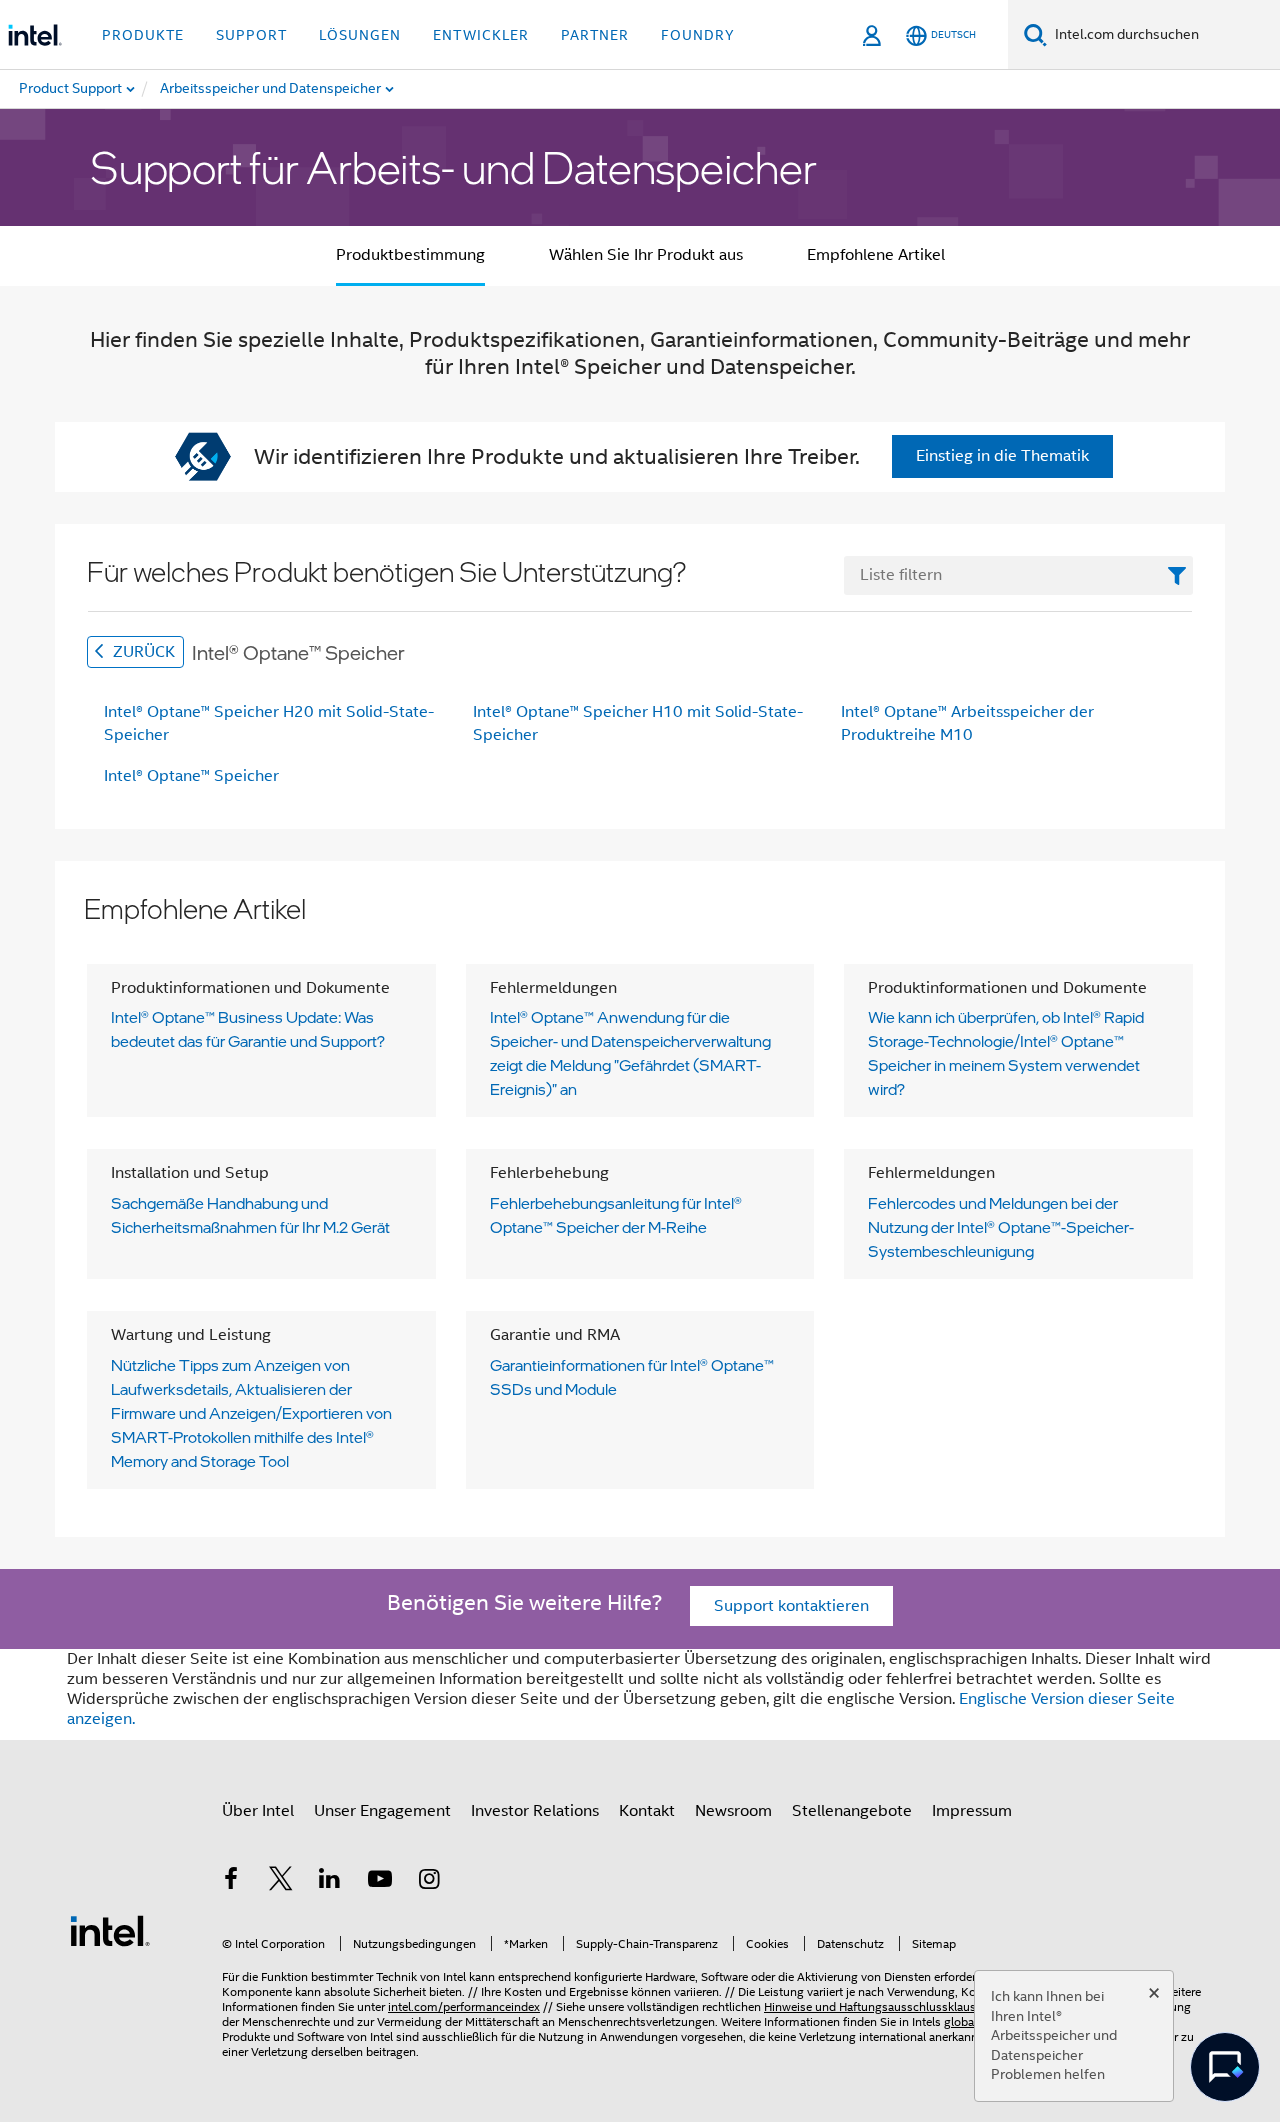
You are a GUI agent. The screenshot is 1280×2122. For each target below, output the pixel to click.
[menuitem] (271, 89)
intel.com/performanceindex (464, 2006)
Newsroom (733, 1811)
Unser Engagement (382, 1811)
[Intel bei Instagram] (429, 1882)
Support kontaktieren (791, 1606)
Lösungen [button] (360, 35)
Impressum (972, 1811)
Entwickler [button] (481, 35)
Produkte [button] (143, 35)
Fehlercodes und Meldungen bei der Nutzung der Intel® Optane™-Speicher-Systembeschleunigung (1001, 1227)
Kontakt (647, 1811)
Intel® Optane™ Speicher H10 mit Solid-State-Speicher (638, 723)
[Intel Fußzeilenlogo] (110, 1930)
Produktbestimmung (410, 255)
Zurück (142, 652)
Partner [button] (595, 35)
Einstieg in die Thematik (1002, 456)
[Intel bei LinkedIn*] (330, 1882)
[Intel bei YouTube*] (380, 1882)
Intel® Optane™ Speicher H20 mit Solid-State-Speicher (269, 723)
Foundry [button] (698, 35)
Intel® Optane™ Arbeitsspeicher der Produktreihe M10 (967, 723)
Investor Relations (535, 1811)
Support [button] (251, 35)
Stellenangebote (852, 1811)
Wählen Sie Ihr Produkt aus (646, 255)
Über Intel (258, 1811)
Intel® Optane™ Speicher (191, 776)
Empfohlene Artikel (876, 255)
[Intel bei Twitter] (281, 1882)
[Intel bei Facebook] (231, 1882)
